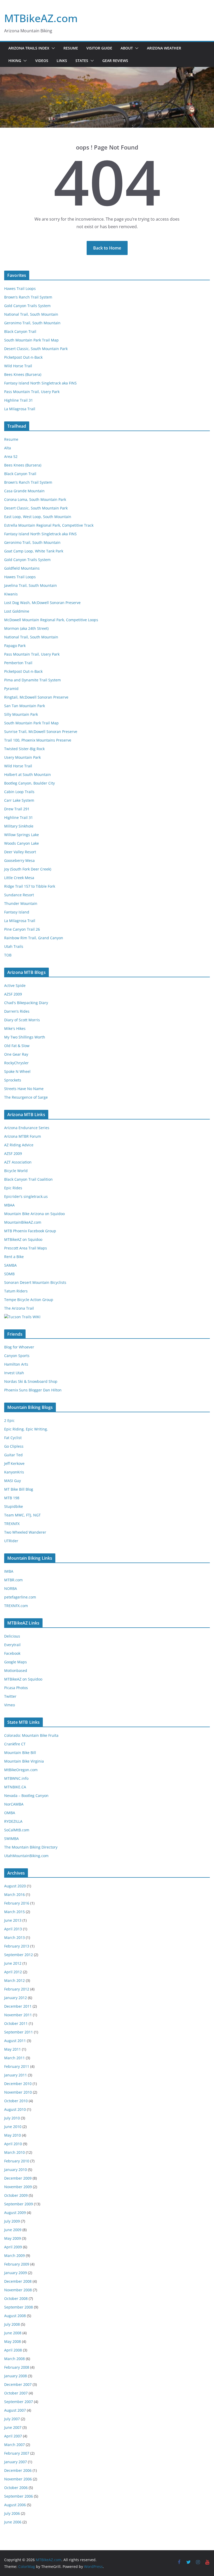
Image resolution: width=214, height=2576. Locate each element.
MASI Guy (13, 1481)
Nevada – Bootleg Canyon (26, 1796)
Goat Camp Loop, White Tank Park (34, 551)
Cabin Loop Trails (19, 792)
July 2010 (12, 2118)
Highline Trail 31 (19, 400)
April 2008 (13, 2350)
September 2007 (19, 2402)
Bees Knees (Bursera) (23, 374)
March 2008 (14, 2359)
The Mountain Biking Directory (31, 1847)
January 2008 (16, 2376)
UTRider (11, 1541)
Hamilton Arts (16, 1364)
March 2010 (14, 2152)
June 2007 (13, 2427)
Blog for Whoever (19, 1347)
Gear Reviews (115, 61)
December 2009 (18, 2178)
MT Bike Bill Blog (19, 1489)
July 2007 (12, 2419)
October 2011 (16, 2023)
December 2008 (18, 2281)
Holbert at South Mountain (28, 774)
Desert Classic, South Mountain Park (36, 349)
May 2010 (13, 2135)
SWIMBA (11, 1838)
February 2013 (17, 1946)
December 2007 (18, 2384)
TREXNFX (12, 1524)
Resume (71, 48)
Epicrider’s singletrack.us (26, 1196)
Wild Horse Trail (18, 366)
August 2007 (15, 2410)
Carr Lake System (19, 800)
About (127, 48)
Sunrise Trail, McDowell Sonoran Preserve (41, 732)
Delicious (12, 1636)
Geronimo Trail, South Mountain (32, 323)
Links (62, 61)
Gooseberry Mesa (19, 860)
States (82, 61)
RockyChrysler (16, 1063)
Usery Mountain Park (22, 757)
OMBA (10, 1813)
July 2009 (12, 2221)
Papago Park (15, 646)
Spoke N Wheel (17, 1071)
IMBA (9, 1571)
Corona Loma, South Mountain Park (35, 499)
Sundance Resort (19, 895)
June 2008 (13, 2333)
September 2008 (19, 2307)
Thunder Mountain (21, 903)
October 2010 (16, 2101)
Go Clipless (14, 1446)
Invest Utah (14, 1373)
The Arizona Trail (19, 1308)
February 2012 (17, 1989)
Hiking (15, 61)
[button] (52, 48)
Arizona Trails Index (29, 48)
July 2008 (12, 2324)
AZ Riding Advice (19, 1145)
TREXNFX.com (16, 1606)
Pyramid (11, 689)
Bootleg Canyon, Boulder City (29, 783)
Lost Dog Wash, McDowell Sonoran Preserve (42, 603)
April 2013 (13, 1929)
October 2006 (16, 2488)
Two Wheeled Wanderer (25, 1532)
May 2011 (13, 2049)
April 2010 (13, 2144)
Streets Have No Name (24, 1089)
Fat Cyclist (13, 1438)
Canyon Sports (17, 1356)
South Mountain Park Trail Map (31, 340)
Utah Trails (14, 946)
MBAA (9, 1205)
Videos (42, 61)
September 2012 (19, 1955)
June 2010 (13, 2127)
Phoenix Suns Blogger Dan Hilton (33, 1390)
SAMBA (10, 1265)
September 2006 (19, 2496)
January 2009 (16, 2273)
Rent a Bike (14, 1257)
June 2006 (13, 2522)
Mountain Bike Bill (20, 1753)
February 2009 (17, 2264)
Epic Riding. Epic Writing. (26, 1429)
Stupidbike (14, 1506)
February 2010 (17, 2161)
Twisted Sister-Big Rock (24, 749)
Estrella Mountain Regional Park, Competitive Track (49, 525)
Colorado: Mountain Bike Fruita (31, 1735)
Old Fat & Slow (17, 1046)
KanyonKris (14, 1472)
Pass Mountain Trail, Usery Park (32, 392)
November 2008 (18, 2290)
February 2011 (17, 2066)
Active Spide (15, 985)
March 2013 (14, 1937)
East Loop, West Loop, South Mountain (38, 517)
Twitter (10, 1696)
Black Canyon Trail (20, 331)
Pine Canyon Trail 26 (22, 929)
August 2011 (15, 2041)
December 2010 (18, 2084)
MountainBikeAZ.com (23, 1222)
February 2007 (17, 2453)
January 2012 (16, 1998)
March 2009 (14, 2255)
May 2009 (13, 2238)
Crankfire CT (15, 1744)
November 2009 (18, 2187)
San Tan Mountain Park (25, 706)
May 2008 (13, 2341)
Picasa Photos (16, 1688)
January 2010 (16, 2170)
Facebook (12, 1653)
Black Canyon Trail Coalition (28, 1179)
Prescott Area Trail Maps (26, 1248)
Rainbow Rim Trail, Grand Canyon (34, 938)
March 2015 (14, 1912)
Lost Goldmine (17, 611)
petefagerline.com (20, 1597)
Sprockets (13, 1080)
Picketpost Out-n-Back (23, 357)
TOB (8, 955)
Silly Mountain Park (21, 714)
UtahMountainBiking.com (26, 1856)
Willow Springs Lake (22, 835)
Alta (8, 448)
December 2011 (18, 2006)
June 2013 (13, 1920)
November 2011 (18, 2015)
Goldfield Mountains (22, 568)
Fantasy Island (17, 912)
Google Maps (16, 1662)
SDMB (9, 1274)
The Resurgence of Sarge (26, 1097)
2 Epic (9, 1420)
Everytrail (12, 1645)
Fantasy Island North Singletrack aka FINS (40, 383)
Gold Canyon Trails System (27, 306)
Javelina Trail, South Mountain (31, 585)
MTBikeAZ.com (41, 18)
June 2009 (13, 2230)
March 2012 (14, 1980)
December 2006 (18, 2470)
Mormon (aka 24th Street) (26, 628)
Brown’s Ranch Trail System (28, 297)
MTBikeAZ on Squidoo (23, 1239)
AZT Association (18, 1162)
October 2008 (16, 2298)
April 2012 (13, 1972)
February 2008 (17, 2367)
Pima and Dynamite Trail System (32, 680)
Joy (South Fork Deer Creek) (28, 869)
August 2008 (15, 2316)
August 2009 (15, 2213)
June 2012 (13, 1963)
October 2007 (16, 2393)
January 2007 (16, 2462)
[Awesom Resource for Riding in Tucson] (22, 1317)
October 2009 (16, 2195)
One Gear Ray (16, 1054)
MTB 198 (12, 1498)
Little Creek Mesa (19, 878)
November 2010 (18, 2092)
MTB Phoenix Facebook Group (30, 1231)
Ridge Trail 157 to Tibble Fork (30, 886)
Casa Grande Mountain (24, 491)
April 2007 (13, 2436)
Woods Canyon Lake (22, 843)
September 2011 (19, 2032)
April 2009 (13, 2247)
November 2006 (18, 2479)
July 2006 (12, 2513)
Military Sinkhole (19, 826)
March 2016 (14, 1894)
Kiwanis (11, 594)
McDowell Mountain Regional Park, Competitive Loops (51, 620)
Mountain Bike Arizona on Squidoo (34, 1214)
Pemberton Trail (18, 663)
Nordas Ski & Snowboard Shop (31, 1381)
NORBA (11, 1588)
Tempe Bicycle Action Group (29, 1300)
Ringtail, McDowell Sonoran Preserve (36, 697)
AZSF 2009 (13, 994)
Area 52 (11, 456)
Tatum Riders (16, 1291)
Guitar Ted (13, 1455)
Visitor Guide (99, 48)
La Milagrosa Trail (20, 409)
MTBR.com (13, 1580)
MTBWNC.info (16, 1778)
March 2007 (14, 2445)
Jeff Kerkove (14, 1463)
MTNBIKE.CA (15, 1787)
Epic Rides (13, 1188)
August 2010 (15, 2109)
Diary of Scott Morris (22, 1020)
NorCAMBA (14, 1804)
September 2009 (19, 2204)
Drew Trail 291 (17, 809)
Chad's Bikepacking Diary (26, 1003)
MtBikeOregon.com (21, 1770)
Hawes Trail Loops (20, 288)
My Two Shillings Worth (25, 1037)
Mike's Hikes (15, 1028)
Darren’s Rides (17, 1011)
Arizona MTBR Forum (23, 1136)
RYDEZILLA (13, 1821)
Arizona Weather (164, 48)
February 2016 (17, 1903)
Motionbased (16, 1670)
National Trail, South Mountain (31, 314)
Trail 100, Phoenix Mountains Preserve (38, 740)
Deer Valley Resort (20, 852)
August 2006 (15, 2505)
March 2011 (14, 2058)
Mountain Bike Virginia (24, 1761)
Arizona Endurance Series (27, 1128)
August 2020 (15, 1886)
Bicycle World (16, 1171)
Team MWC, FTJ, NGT (22, 1515)
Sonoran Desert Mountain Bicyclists (35, 1282)
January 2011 (16, 2075)
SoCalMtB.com (17, 1830)
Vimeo (10, 1705)
